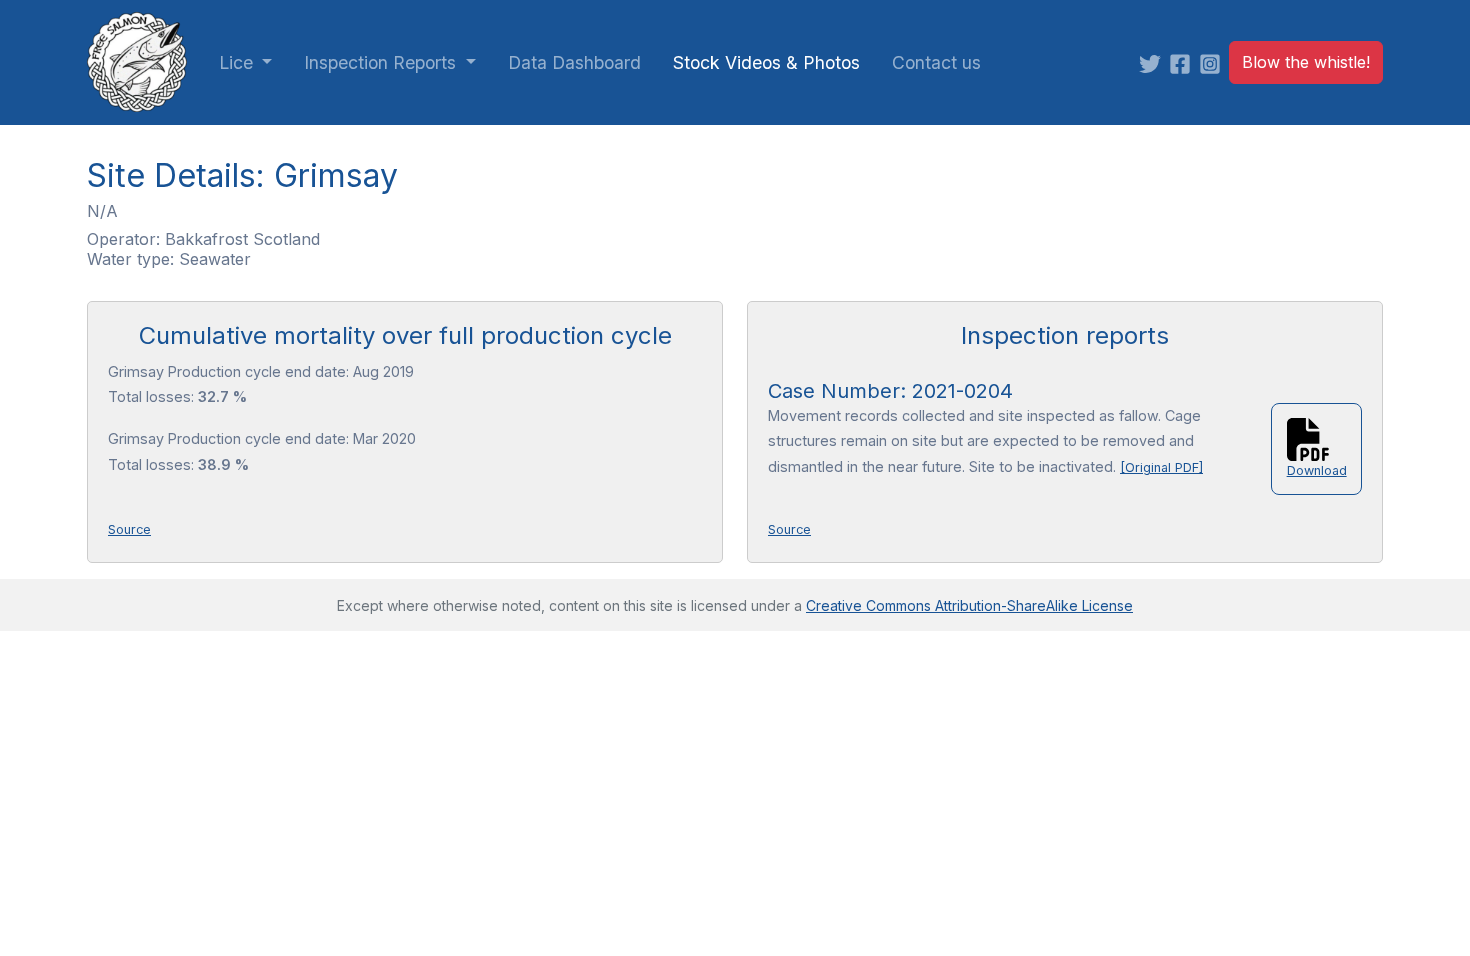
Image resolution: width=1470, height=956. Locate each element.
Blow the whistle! (1306, 62)
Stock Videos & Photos (766, 62)
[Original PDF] (1161, 467)
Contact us (936, 62)
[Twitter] (1154, 62)
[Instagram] (1214, 62)
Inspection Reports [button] (382, 62)
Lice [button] (238, 62)
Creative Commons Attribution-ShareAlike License (969, 605)
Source (129, 529)
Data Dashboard (574, 62)
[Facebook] (1184, 62)
